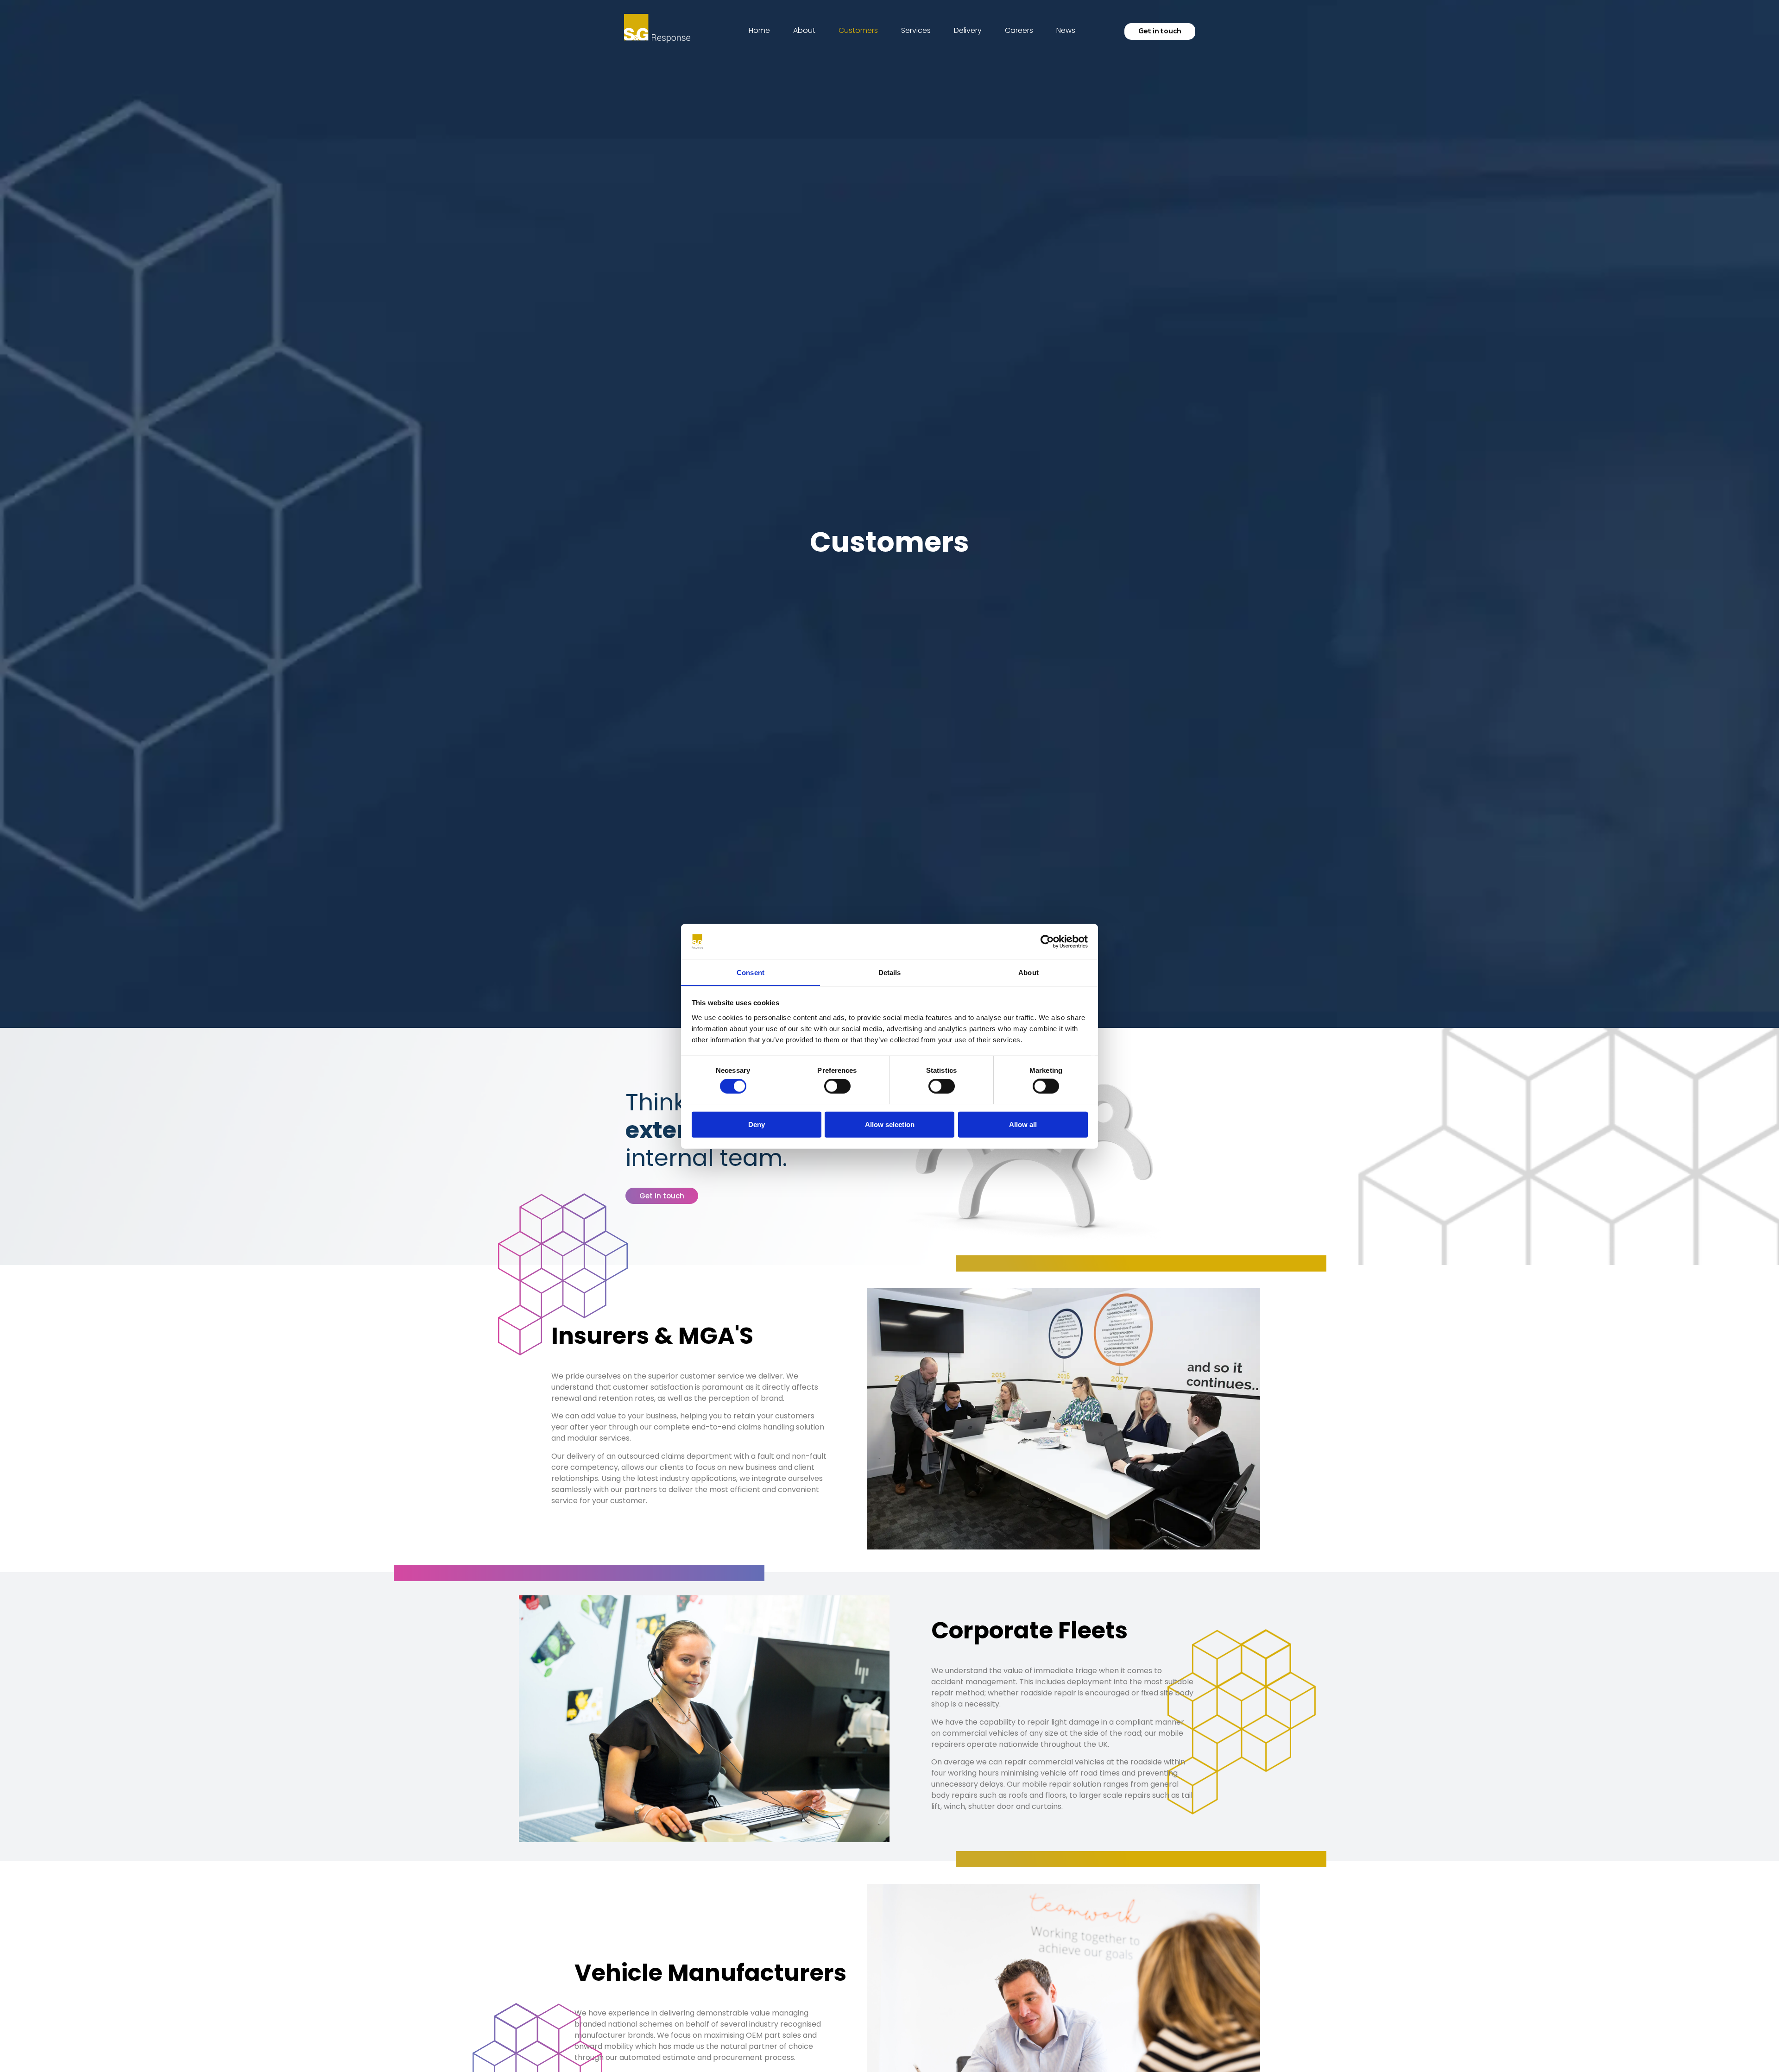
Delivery (968, 30)
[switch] (837, 1086)
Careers (1019, 30)
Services (916, 30)
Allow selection (890, 1124)
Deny (757, 1124)
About (804, 30)
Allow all (1023, 1124)
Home (759, 30)
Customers (858, 30)
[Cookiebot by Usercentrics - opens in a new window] (1047, 942)
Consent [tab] (751, 972)
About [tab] (1028, 972)
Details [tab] (890, 972)
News (1066, 30)
